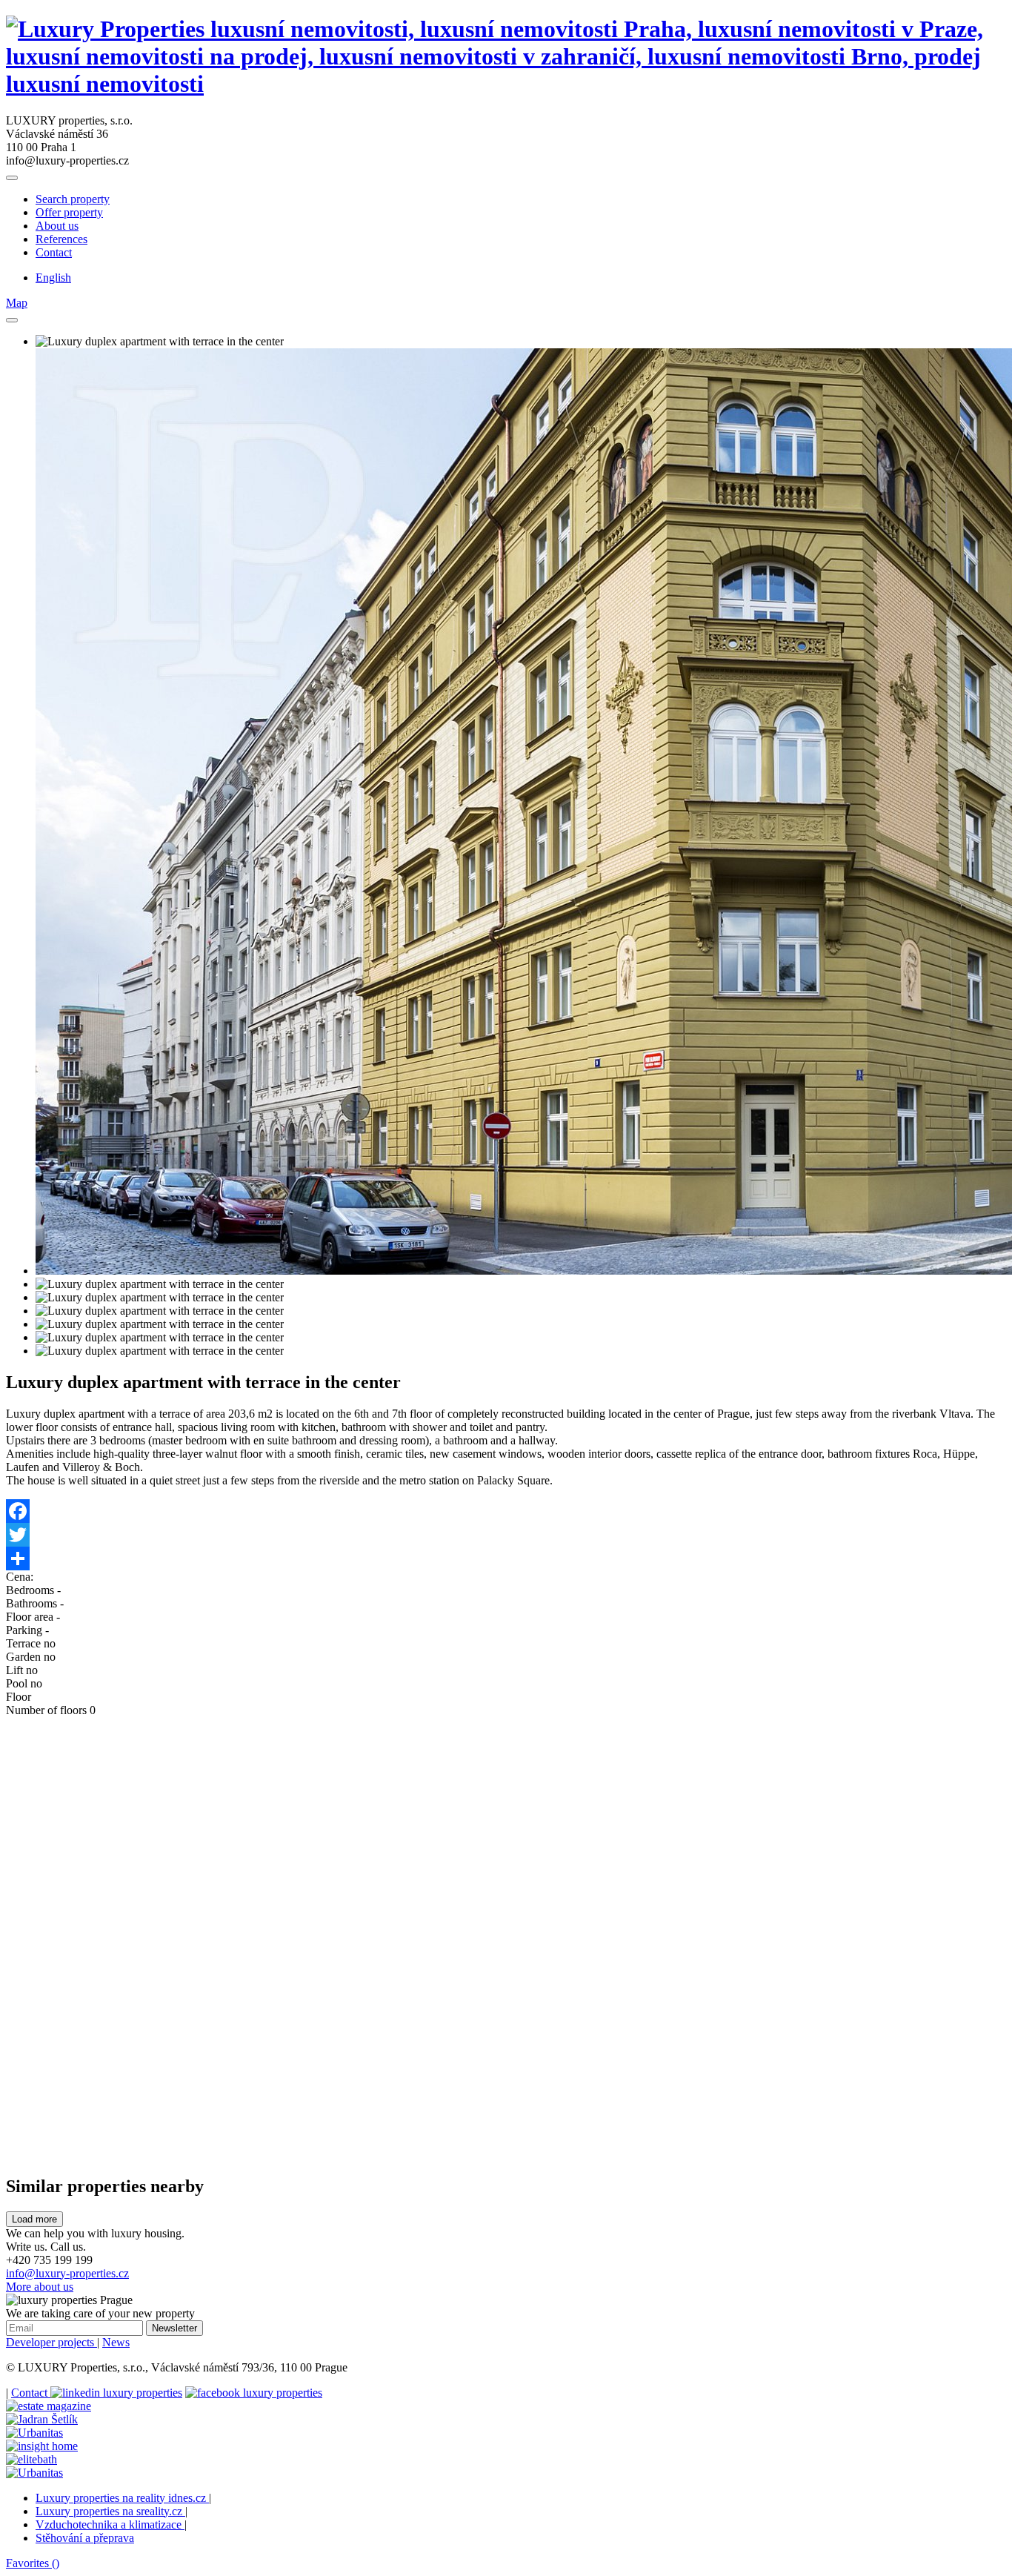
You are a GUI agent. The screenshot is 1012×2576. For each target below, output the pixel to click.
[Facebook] (506, 1511)
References (61, 239)
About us (57, 226)
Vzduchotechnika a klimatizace (110, 2524)
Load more (34, 2219)
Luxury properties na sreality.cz (110, 2511)
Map (17, 303)
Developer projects (51, 2342)
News (116, 2342)
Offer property (69, 212)
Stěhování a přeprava (85, 2538)
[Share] (506, 1558)
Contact (54, 252)
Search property (73, 199)
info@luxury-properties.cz (67, 2273)
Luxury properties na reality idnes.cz (122, 2498)
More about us (40, 2287)
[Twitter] (506, 1535)
